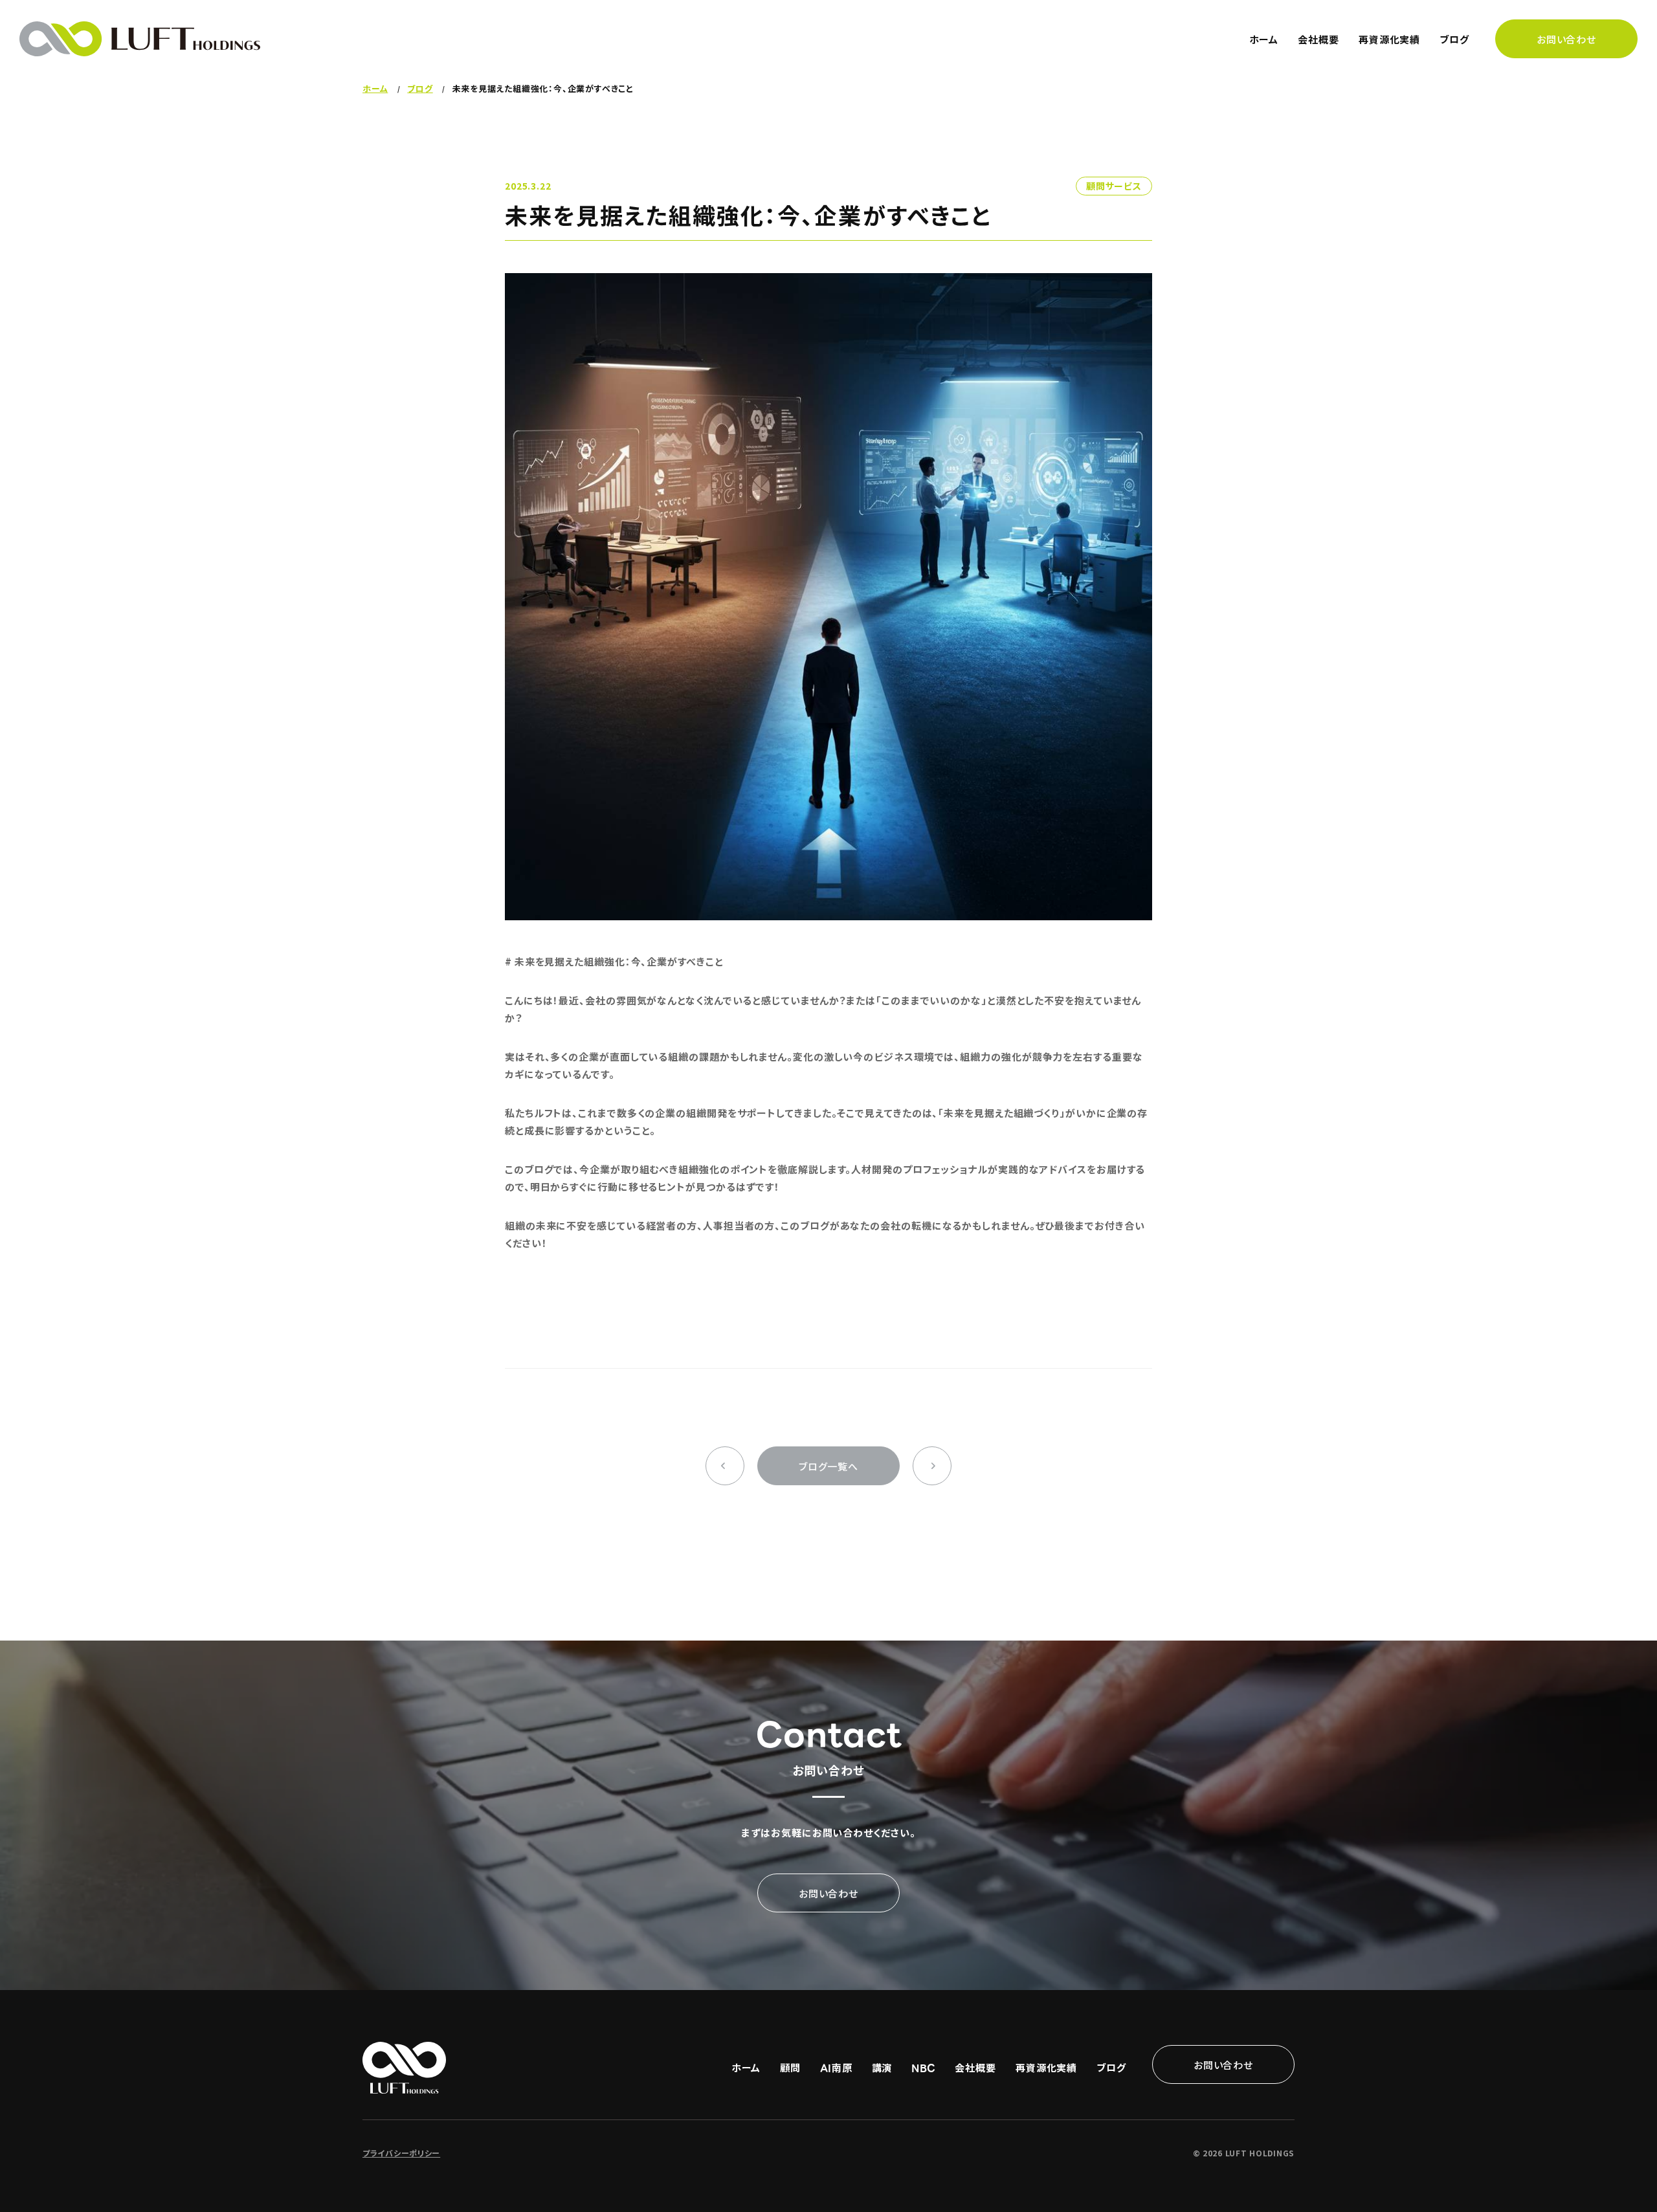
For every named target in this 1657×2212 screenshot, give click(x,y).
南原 (836, 2067)
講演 (882, 2067)
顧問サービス (1114, 186)
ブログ (1454, 39)
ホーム (1264, 39)
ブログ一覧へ (828, 1466)
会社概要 (1318, 39)
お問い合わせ (1566, 39)
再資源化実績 (1389, 39)
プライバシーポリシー (401, 2153)
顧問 (790, 2067)
